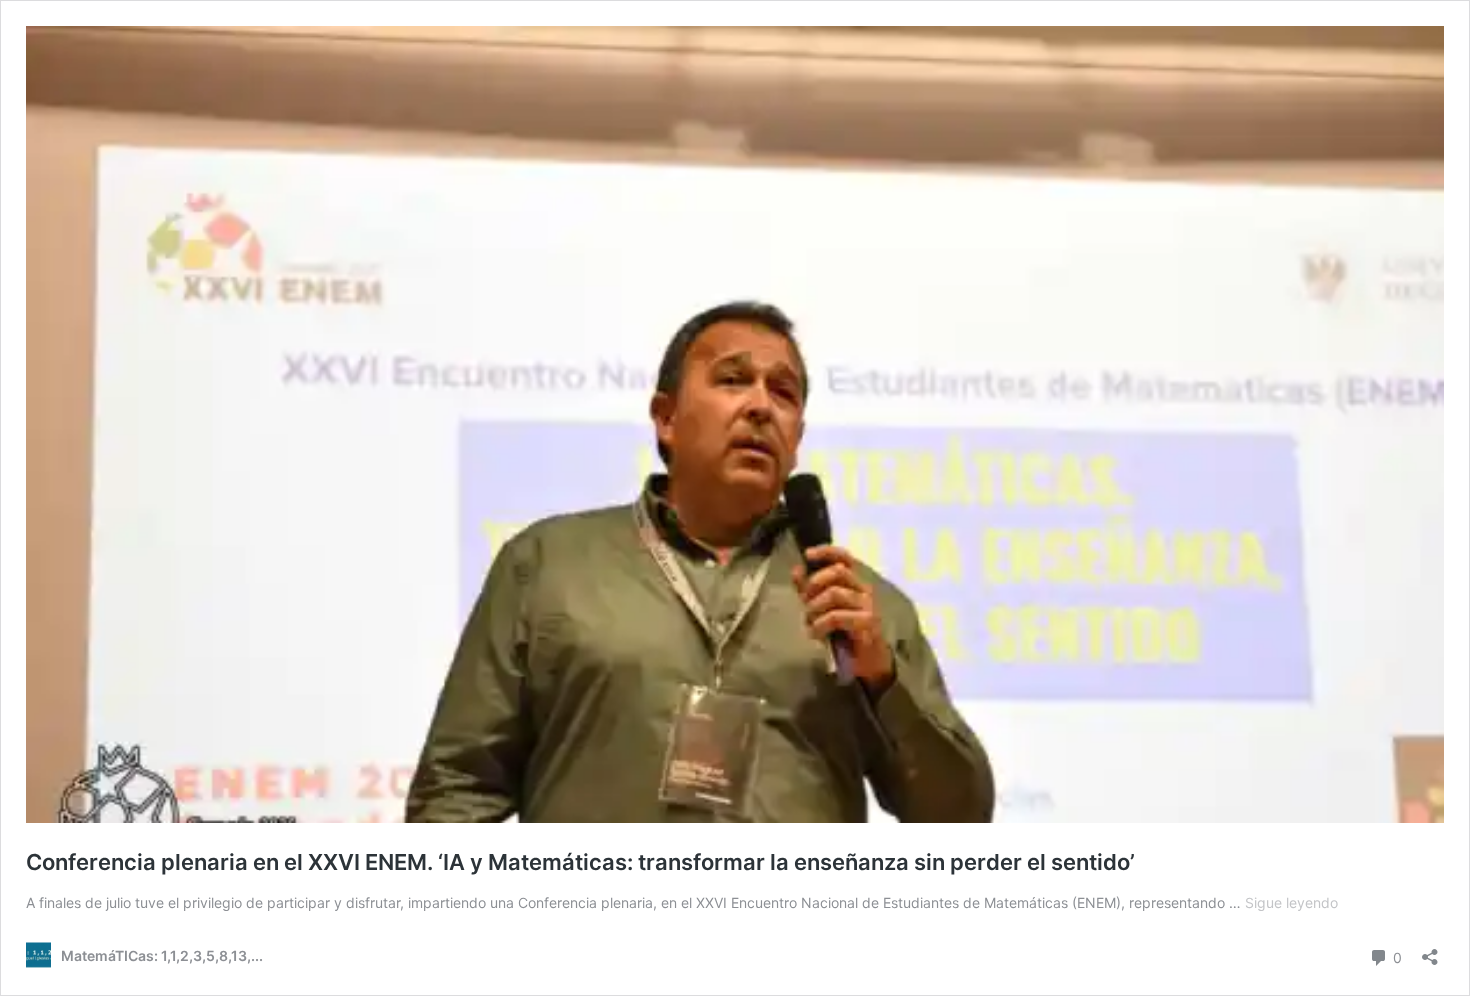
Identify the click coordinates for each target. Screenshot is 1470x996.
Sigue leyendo (1291, 902)
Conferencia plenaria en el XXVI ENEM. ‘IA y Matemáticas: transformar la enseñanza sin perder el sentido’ (580, 862)
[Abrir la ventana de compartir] (1430, 950)
